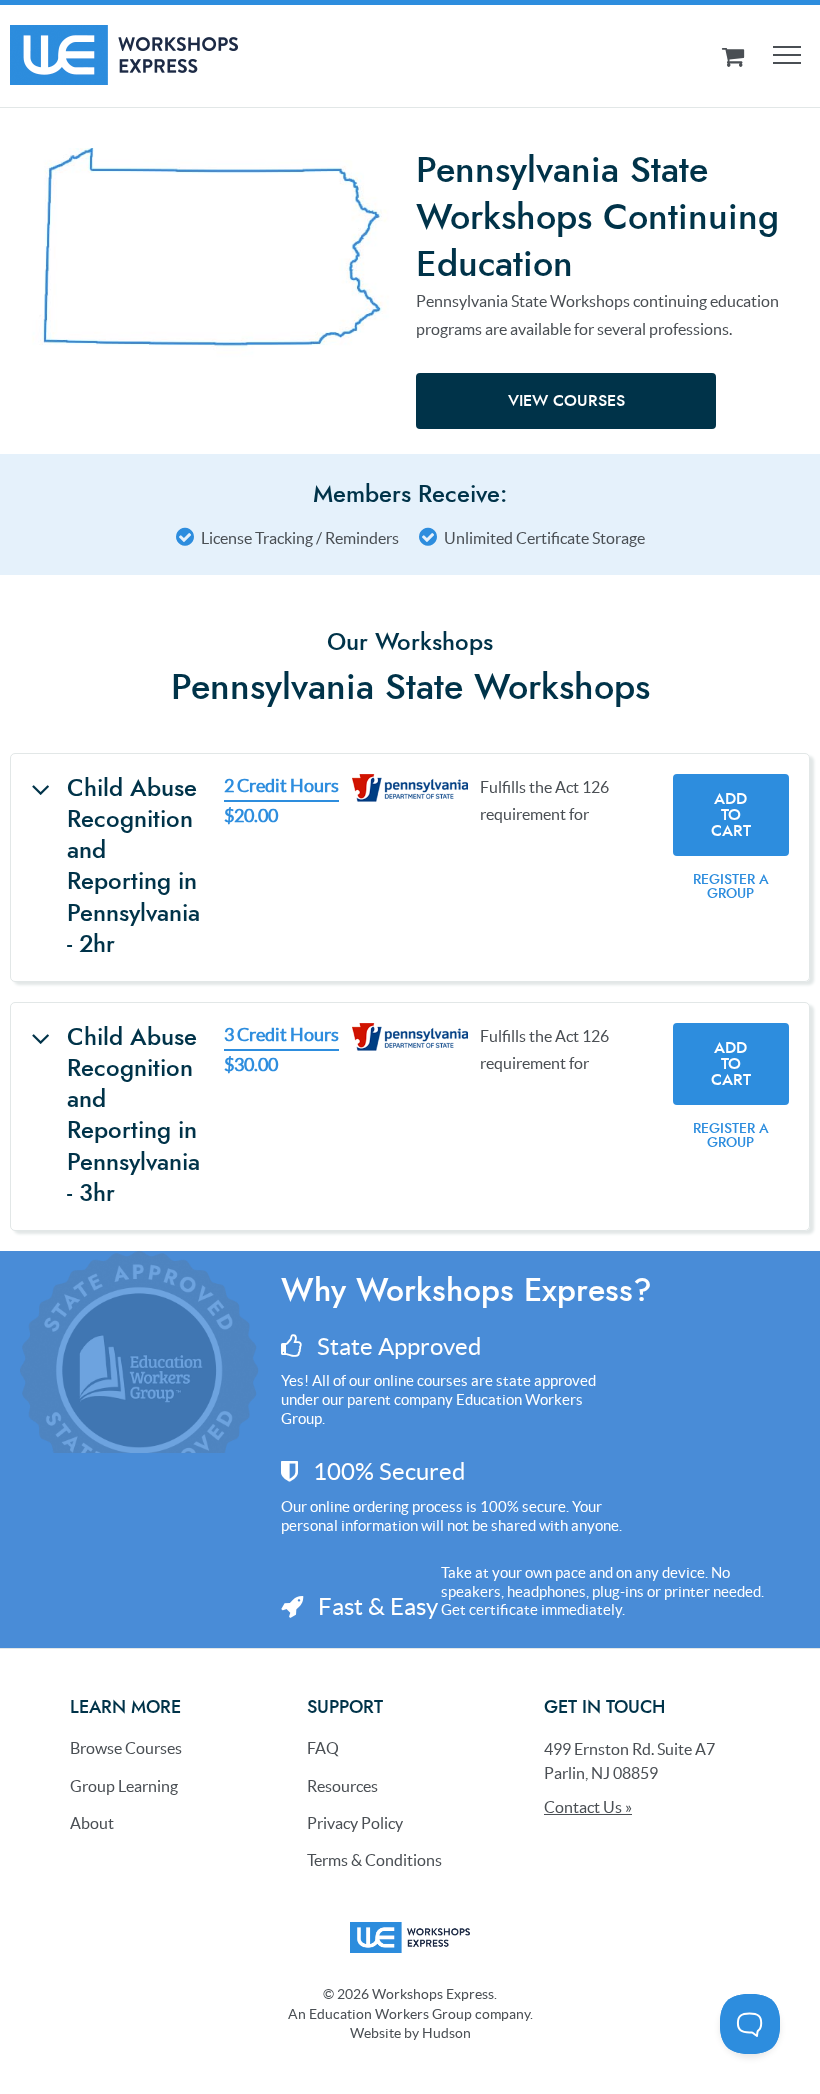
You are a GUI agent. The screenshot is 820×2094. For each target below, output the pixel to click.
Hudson (446, 2033)
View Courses (566, 401)
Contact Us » (588, 1807)
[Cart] (733, 56)
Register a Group (731, 887)
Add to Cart (731, 815)
